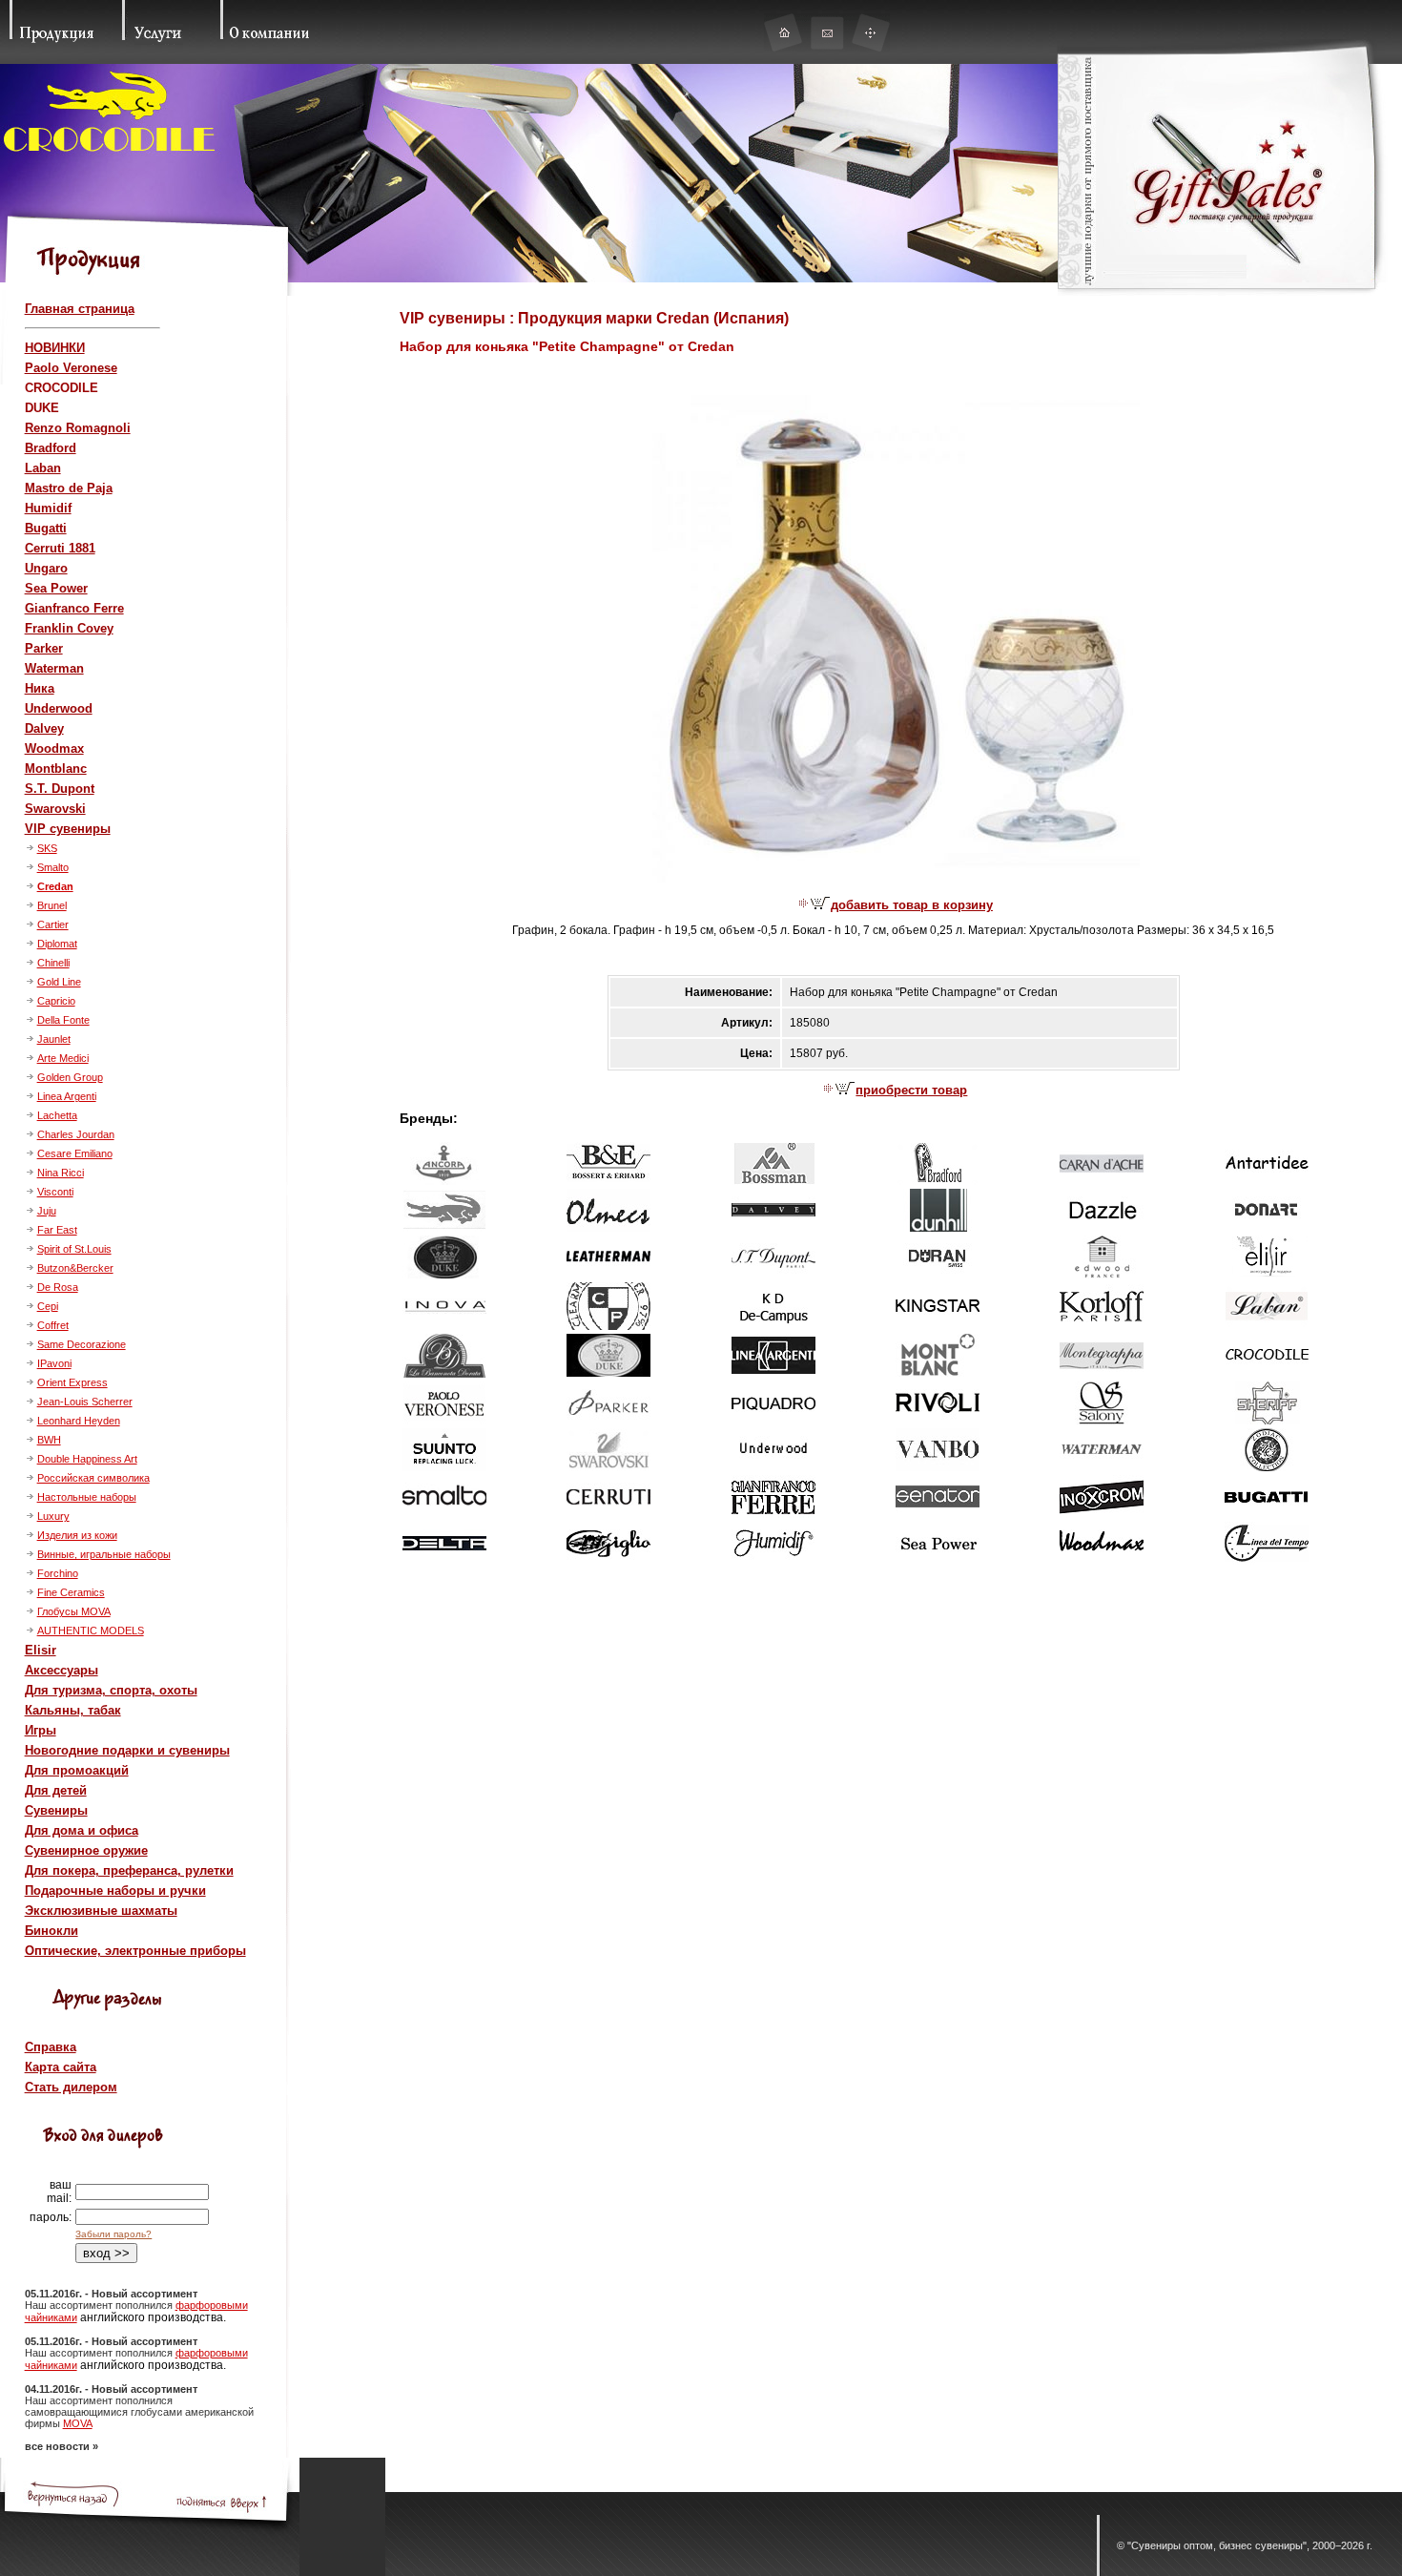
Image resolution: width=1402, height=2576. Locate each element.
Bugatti (46, 528)
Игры (41, 1730)
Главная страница (80, 309)
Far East (57, 1230)
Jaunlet (54, 1039)
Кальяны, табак (73, 1710)
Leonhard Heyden (79, 1421)
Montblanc (56, 769)
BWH (49, 1440)
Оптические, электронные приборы (135, 1951)
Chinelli (53, 963)
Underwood (59, 708)
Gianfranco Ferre (74, 608)
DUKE (42, 408)
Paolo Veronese (71, 368)
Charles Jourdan (76, 1134)
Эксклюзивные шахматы (101, 1911)
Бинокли (52, 1931)
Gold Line (59, 982)
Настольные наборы (87, 1497)
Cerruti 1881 (60, 548)
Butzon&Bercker (75, 1268)
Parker (44, 648)
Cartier (53, 924)
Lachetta (57, 1115)
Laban (43, 468)
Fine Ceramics (71, 1592)
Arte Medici (63, 1058)
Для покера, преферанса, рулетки (129, 1870)
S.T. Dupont (60, 789)
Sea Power (56, 588)
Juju (47, 1211)
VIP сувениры (68, 829)
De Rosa (58, 1287)
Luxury (53, 1516)
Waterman (54, 668)
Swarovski (55, 809)
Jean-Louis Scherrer (85, 1402)
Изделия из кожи (77, 1535)
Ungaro (46, 568)
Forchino (58, 1573)
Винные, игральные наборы (104, 1554)
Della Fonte (63, 1020)
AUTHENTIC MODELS (91, 1631)
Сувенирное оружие (86, 1850)
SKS (47, 848)
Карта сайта (61, 2067)
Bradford (51, 448)
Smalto (53, 867)
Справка (51, 2047)
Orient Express (72, 1382)
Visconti (55, 1192)
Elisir (41, 1650)
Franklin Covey (69, 628)
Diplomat (57, 944)
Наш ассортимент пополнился (100, 2305)
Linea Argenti (67, 1096)
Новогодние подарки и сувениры (127, 1750)
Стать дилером (71, 2087)
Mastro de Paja (69, 488)
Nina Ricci (61, 1173)
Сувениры (56, 1810)
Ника (40, 688)
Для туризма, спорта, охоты (111, 1690)
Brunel (52, 905)
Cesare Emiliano (75, 1153)
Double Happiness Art (87, 1459)
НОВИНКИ (55, 348)
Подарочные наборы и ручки (115, 1890)
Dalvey (44, 728)
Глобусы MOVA (74, 1611)
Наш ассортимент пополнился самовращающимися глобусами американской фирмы (139, 2412)
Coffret (53, 1325)
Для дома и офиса (82, 1830)
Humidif (48, 508)
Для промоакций (77, 1770)
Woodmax (54, 748)
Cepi (48, 1306)
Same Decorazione (82, 1344)
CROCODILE (62, 388)
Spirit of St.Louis (74, 1249)
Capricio (56, 1001)
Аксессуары (62, 1670)
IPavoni (54, 1363)
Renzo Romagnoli (78, 428)
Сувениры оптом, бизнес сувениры (1217, 2545)
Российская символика (93, 1478)
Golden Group (70, 1077)
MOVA (78, 2423)
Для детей (56, 1790)
